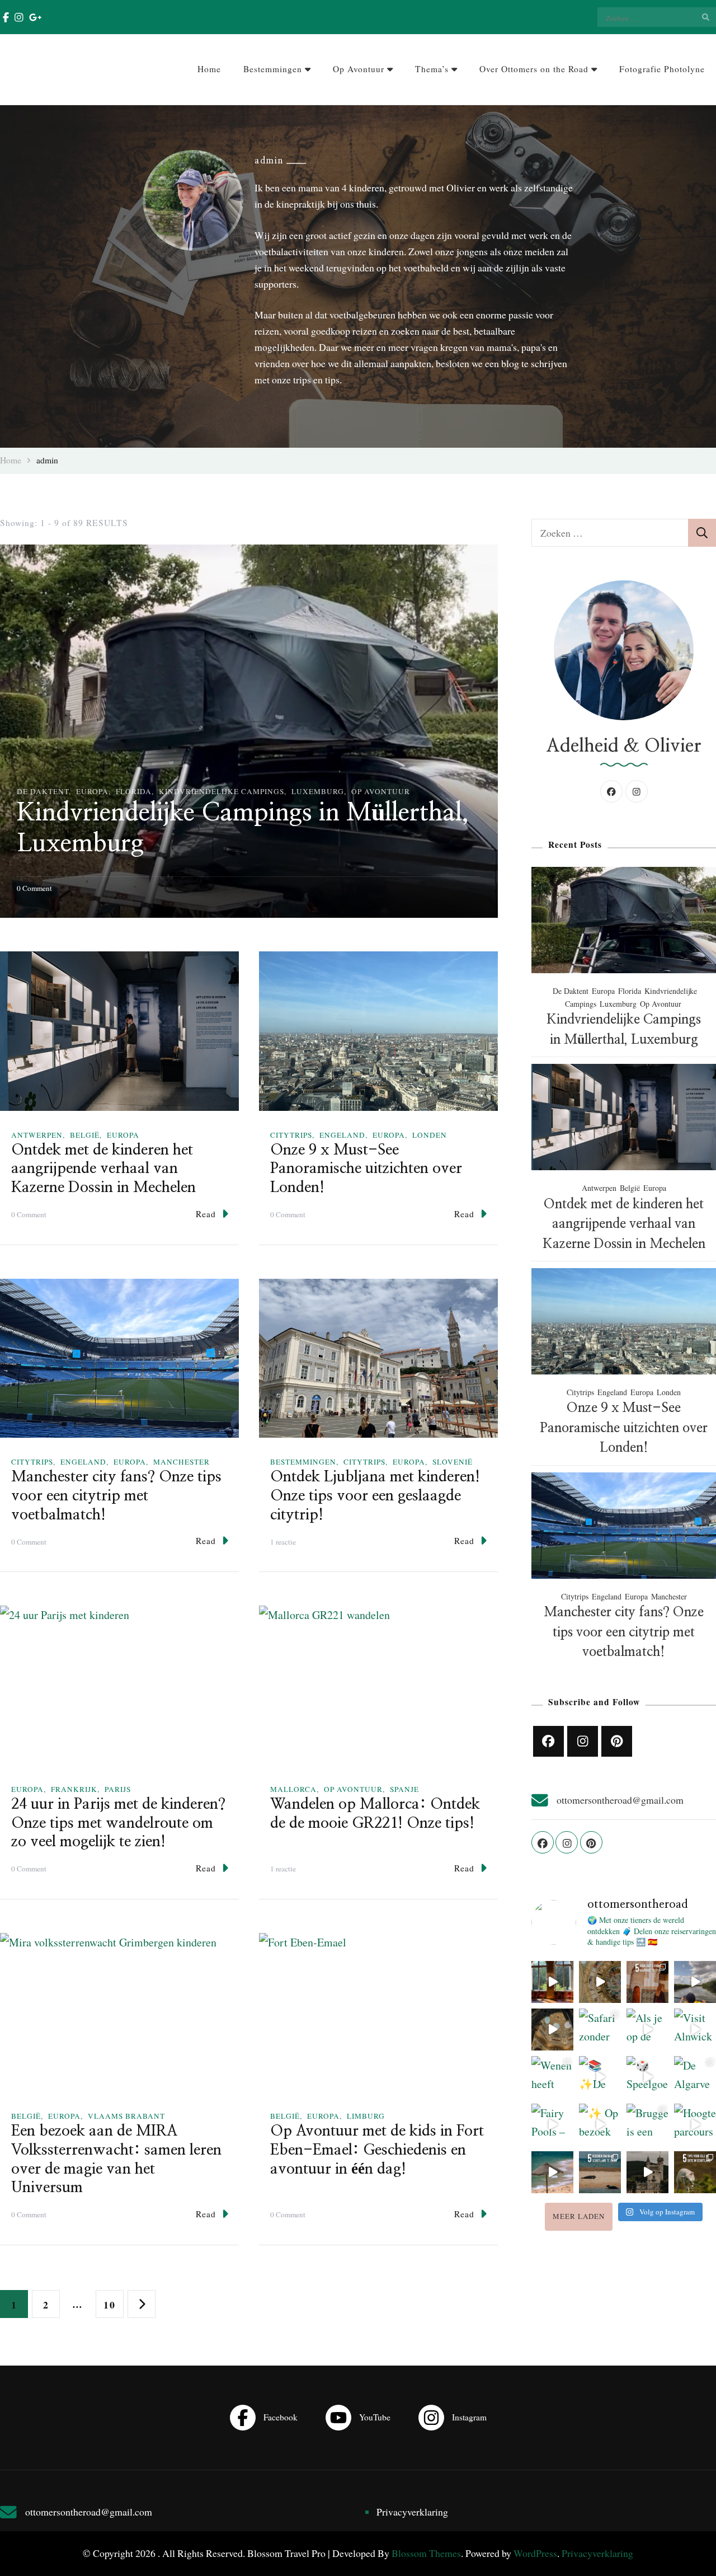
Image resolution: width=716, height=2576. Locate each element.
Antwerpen (37, 1135)
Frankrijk (74, 1789)
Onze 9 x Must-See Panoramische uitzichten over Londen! (366, 1169)
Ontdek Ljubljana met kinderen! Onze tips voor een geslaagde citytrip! (375, 1496)
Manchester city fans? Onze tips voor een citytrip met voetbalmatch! (116, 1496)
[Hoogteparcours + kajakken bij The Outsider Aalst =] (695, 2125)
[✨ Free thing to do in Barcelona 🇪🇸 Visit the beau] (600, 1982)
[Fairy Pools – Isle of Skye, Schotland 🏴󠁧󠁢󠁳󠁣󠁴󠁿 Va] (552, 2125)
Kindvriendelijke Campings (222, 791)
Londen (430, 1135)
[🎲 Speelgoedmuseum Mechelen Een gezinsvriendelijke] (647, 2077)
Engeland (342, 1135)
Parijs (118, 1789)
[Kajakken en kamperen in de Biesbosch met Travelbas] (695, 1982)
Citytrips (291, 1135)
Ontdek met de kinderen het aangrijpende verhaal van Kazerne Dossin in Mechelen (103, 1169)
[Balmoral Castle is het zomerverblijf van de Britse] (647, 2172)
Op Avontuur (359, 69)
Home (209, 69)
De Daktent (43, 791)
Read (206, 1214)
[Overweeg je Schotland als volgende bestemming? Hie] (600, 2172)
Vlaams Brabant (126, 2116)
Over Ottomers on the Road (534, 69)
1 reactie (283, 1542)
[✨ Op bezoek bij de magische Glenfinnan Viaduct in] (600, 2125)
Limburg (366, 2116)
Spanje (404, 1789)
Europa (92, 791)
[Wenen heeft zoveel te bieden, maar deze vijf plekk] (552, 2077)
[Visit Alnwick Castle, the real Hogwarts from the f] (695, 2030)
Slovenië (453, 1462)
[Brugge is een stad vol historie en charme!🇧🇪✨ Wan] (647, 2125)
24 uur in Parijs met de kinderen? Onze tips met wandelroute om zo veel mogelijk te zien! (118, 1823)
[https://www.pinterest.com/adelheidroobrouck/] (617, 1741)
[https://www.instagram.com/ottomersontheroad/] (583, 1741)
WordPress (535, 2553)
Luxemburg (318, 791)
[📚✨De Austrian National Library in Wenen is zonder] (600, 2077)
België (85, 1135)
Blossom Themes (426, 2553)
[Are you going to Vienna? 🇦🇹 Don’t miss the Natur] (552, 2030)
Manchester (182, 1462)
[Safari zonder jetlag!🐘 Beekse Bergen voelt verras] (600, 2030)
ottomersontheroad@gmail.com (620, 1800)
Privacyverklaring (412, 2512)
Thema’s (432, 69)
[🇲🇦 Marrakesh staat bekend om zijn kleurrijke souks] (647, 1982)
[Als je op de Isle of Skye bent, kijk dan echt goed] (647, 2030)
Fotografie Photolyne (662, 69)
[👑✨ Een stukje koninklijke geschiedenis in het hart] (552, 1982)
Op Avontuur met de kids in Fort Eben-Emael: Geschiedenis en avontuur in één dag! (377, 2150)
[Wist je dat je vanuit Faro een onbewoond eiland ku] (552, 2172)
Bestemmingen (273, 69)
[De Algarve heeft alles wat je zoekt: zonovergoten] (695, 2077)
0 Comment (34, 888)
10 (113, 2304)
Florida (134, 791)
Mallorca (293, 1789)
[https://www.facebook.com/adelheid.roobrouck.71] (548, 1741)
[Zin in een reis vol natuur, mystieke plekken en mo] (695, 2172)
